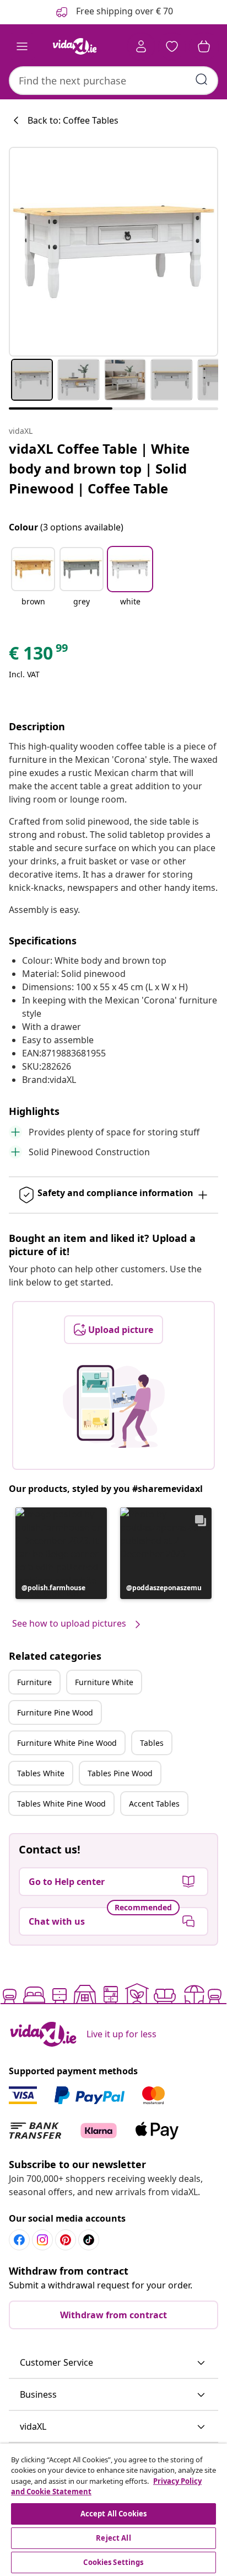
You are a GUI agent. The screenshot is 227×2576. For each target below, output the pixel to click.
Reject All (113, 2538)
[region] (113, 2510)
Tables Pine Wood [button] (120, 1773)
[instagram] (42, 2240)
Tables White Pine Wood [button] (61, 1804)
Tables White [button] (41, 1773)
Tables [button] (152, 1743)
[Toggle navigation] (22, 46)
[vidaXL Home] (74, 46)
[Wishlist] (172, 46)
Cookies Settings (113, 2562)
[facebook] (19, 2240)
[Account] (141, 46)
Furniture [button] (34, 1682)
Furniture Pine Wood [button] (55, 1712)
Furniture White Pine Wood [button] (67, 1743)
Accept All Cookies (113, 2514)
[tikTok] (89, 2240)
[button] (33, 583)
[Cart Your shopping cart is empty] (204, 46)
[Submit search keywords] (202, 79)
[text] (39, 656)
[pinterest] (66, 2240)
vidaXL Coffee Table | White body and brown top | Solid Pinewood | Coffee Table (99, 468)
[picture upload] (114, 1406)
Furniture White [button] (104, 1682)
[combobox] (113, 81)
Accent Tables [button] (154, 1804)
